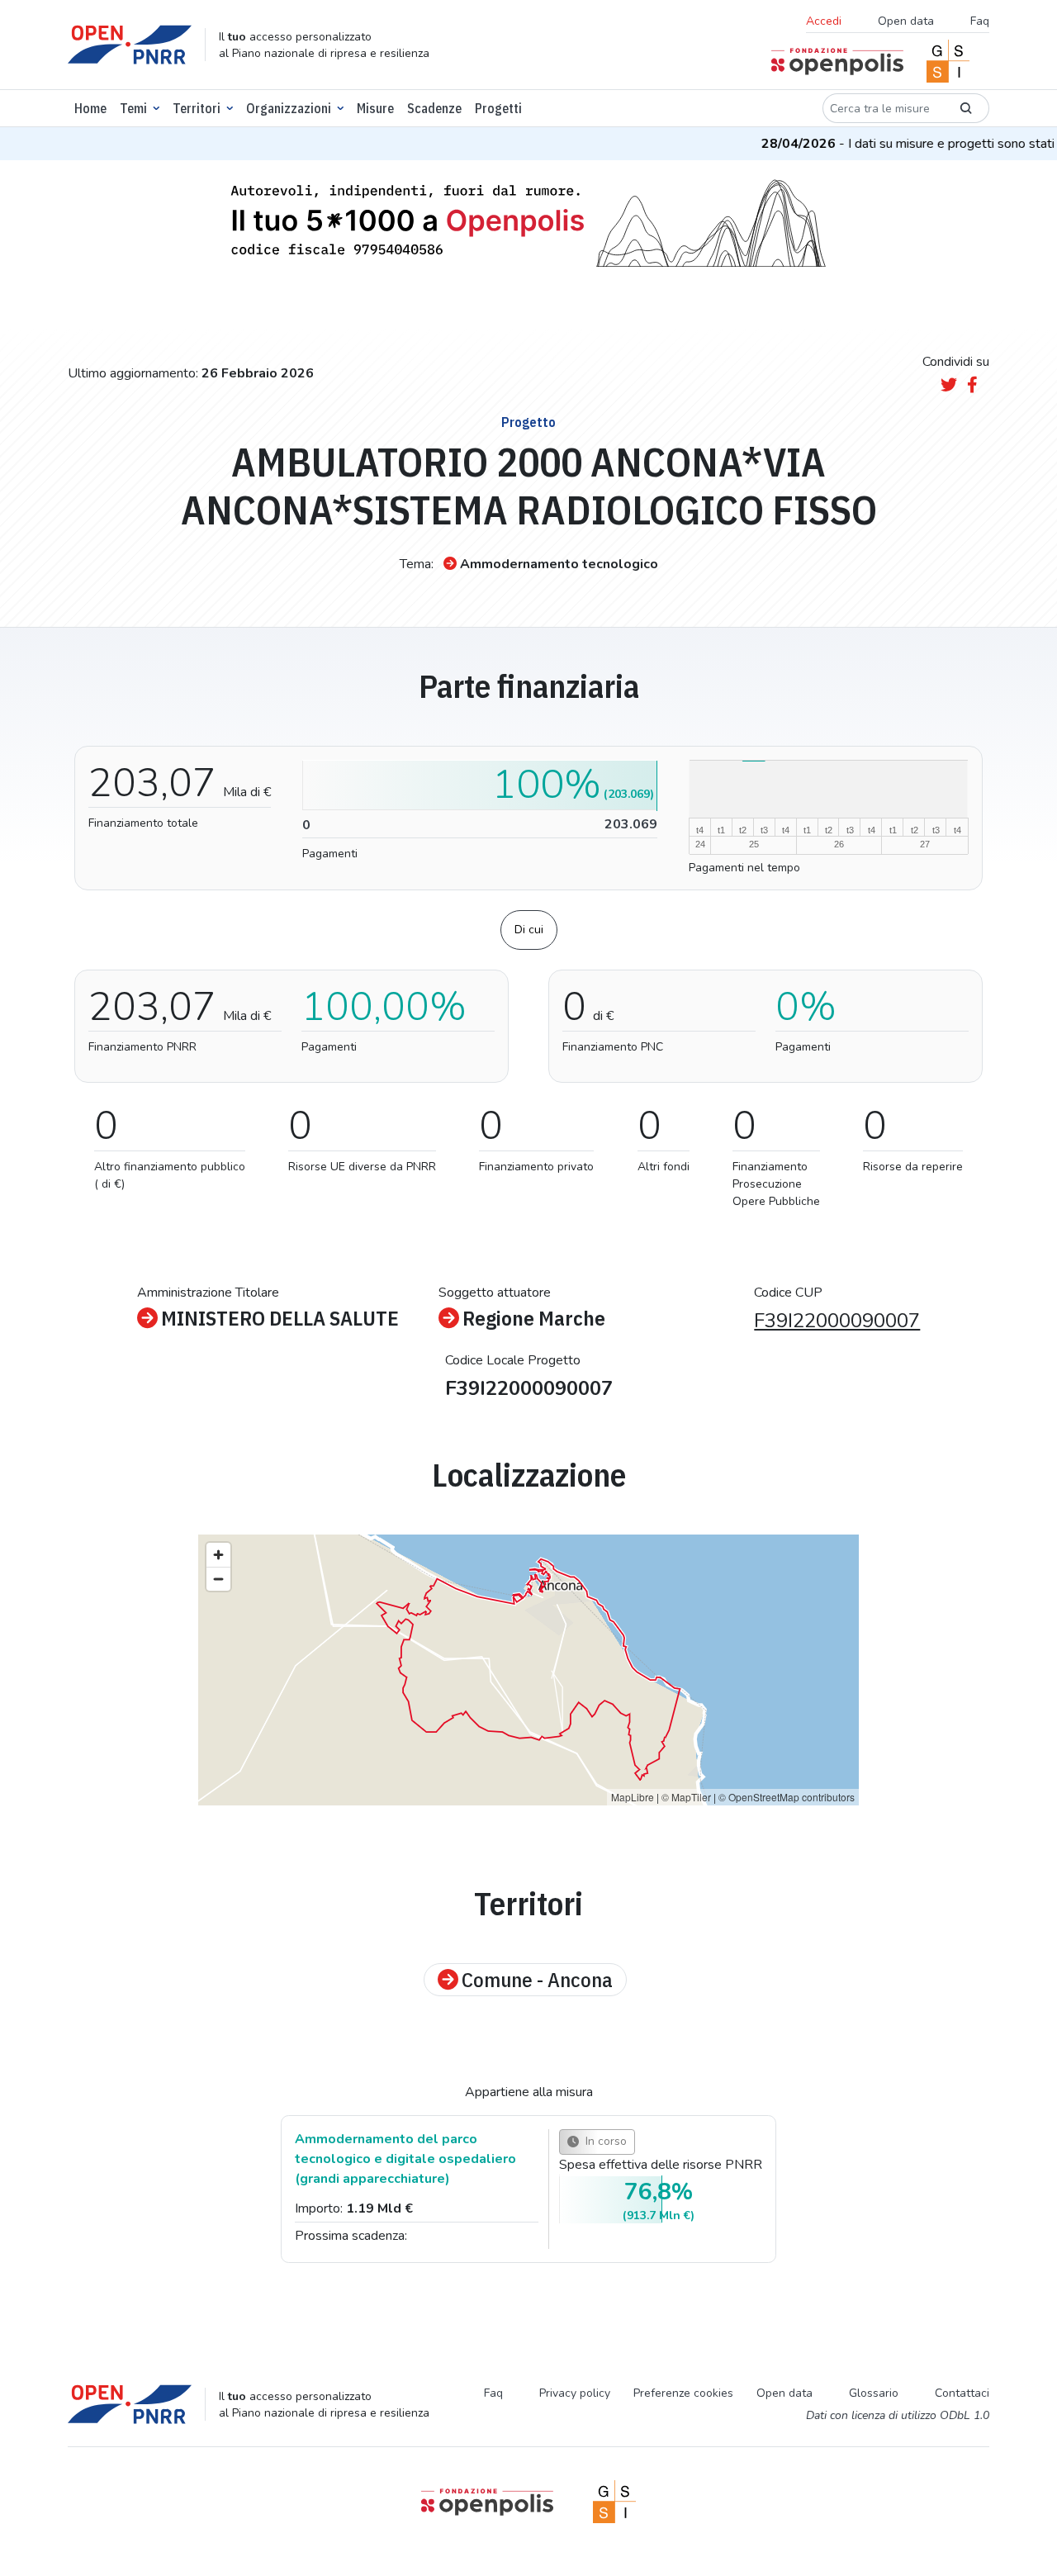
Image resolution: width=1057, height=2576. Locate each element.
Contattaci (962, 2393)
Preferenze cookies (683, 2393)
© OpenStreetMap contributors (787, 1797)
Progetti (498, 108)
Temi (133, 108)
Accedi (824, 21)
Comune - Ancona (537, 1980)
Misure (375, 108)
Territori (197, 108)
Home (90, 108)
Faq (980, 21)
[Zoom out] (218, 1579)
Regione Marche (534, 1318)
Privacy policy (575, 2393)
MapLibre (633, 1797)
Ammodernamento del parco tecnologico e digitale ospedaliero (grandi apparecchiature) (405, 2159)
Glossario (874, 2393)
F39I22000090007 (837, 1321)
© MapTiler (686, 1797)
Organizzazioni (289, 108)
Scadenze (434, 108)
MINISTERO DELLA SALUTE (280, 1318)
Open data (906, 21)
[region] (528, 1670)
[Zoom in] (218, 1555)
